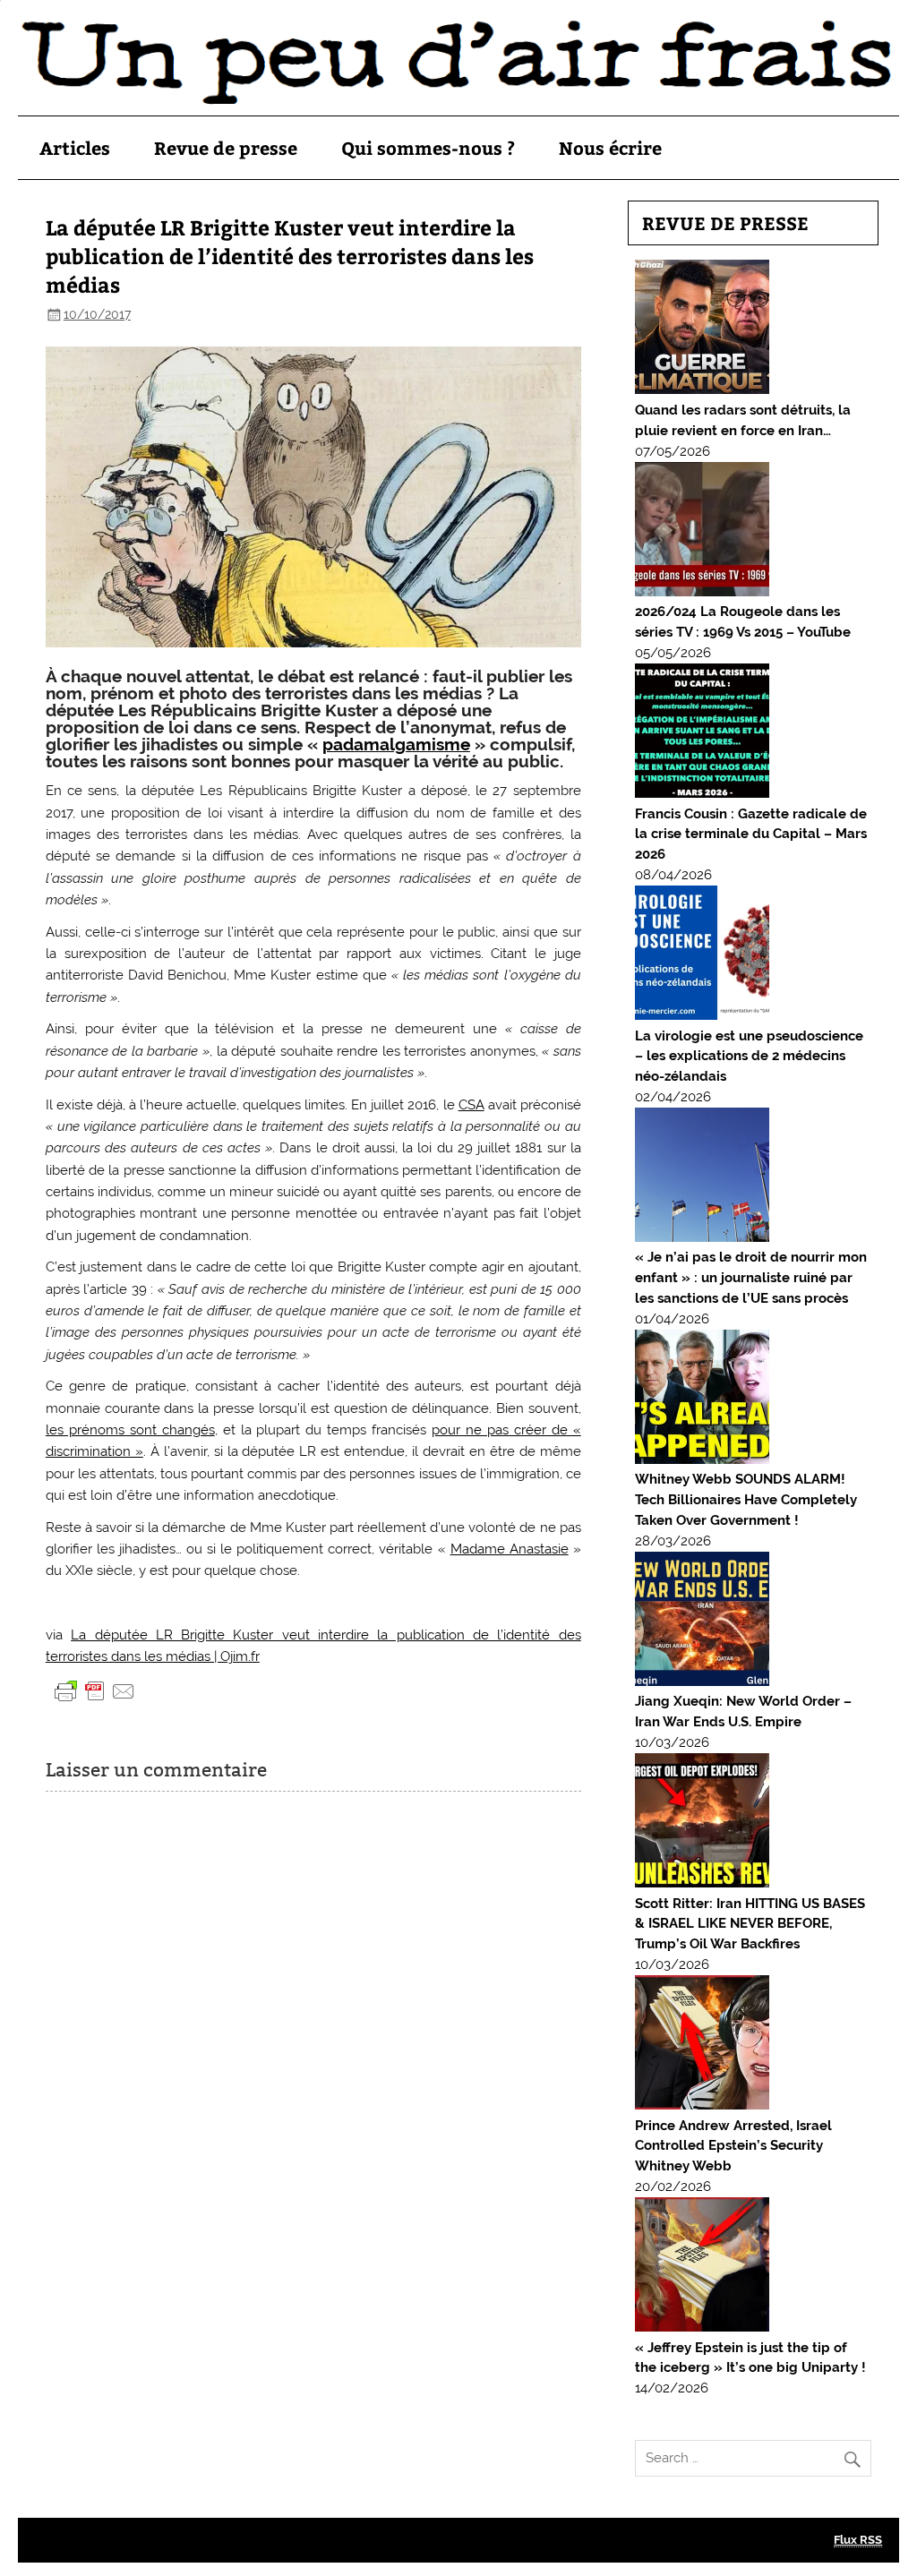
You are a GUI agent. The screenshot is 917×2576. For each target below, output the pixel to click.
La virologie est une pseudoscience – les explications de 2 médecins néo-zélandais (749, 1057)
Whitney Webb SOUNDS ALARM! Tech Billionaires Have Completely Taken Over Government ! (746, 1500)
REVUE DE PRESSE (725, 223)
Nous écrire (610, 147)
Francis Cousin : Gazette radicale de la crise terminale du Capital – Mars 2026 (751, 834)
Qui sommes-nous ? (428, 147)
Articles (75, 147)
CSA (471, 1105)
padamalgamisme (396, 744)
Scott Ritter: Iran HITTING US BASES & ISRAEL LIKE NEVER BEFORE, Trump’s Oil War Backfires (750, 1924)
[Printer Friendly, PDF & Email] (95, 1690)
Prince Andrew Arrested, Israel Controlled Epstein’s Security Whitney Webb (733, 2146)
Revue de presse (226, 147)
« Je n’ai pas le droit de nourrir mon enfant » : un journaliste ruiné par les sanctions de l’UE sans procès (751, 1278)
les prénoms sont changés (130, 1430)
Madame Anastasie (510, 1549)
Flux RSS (858, 2540)
